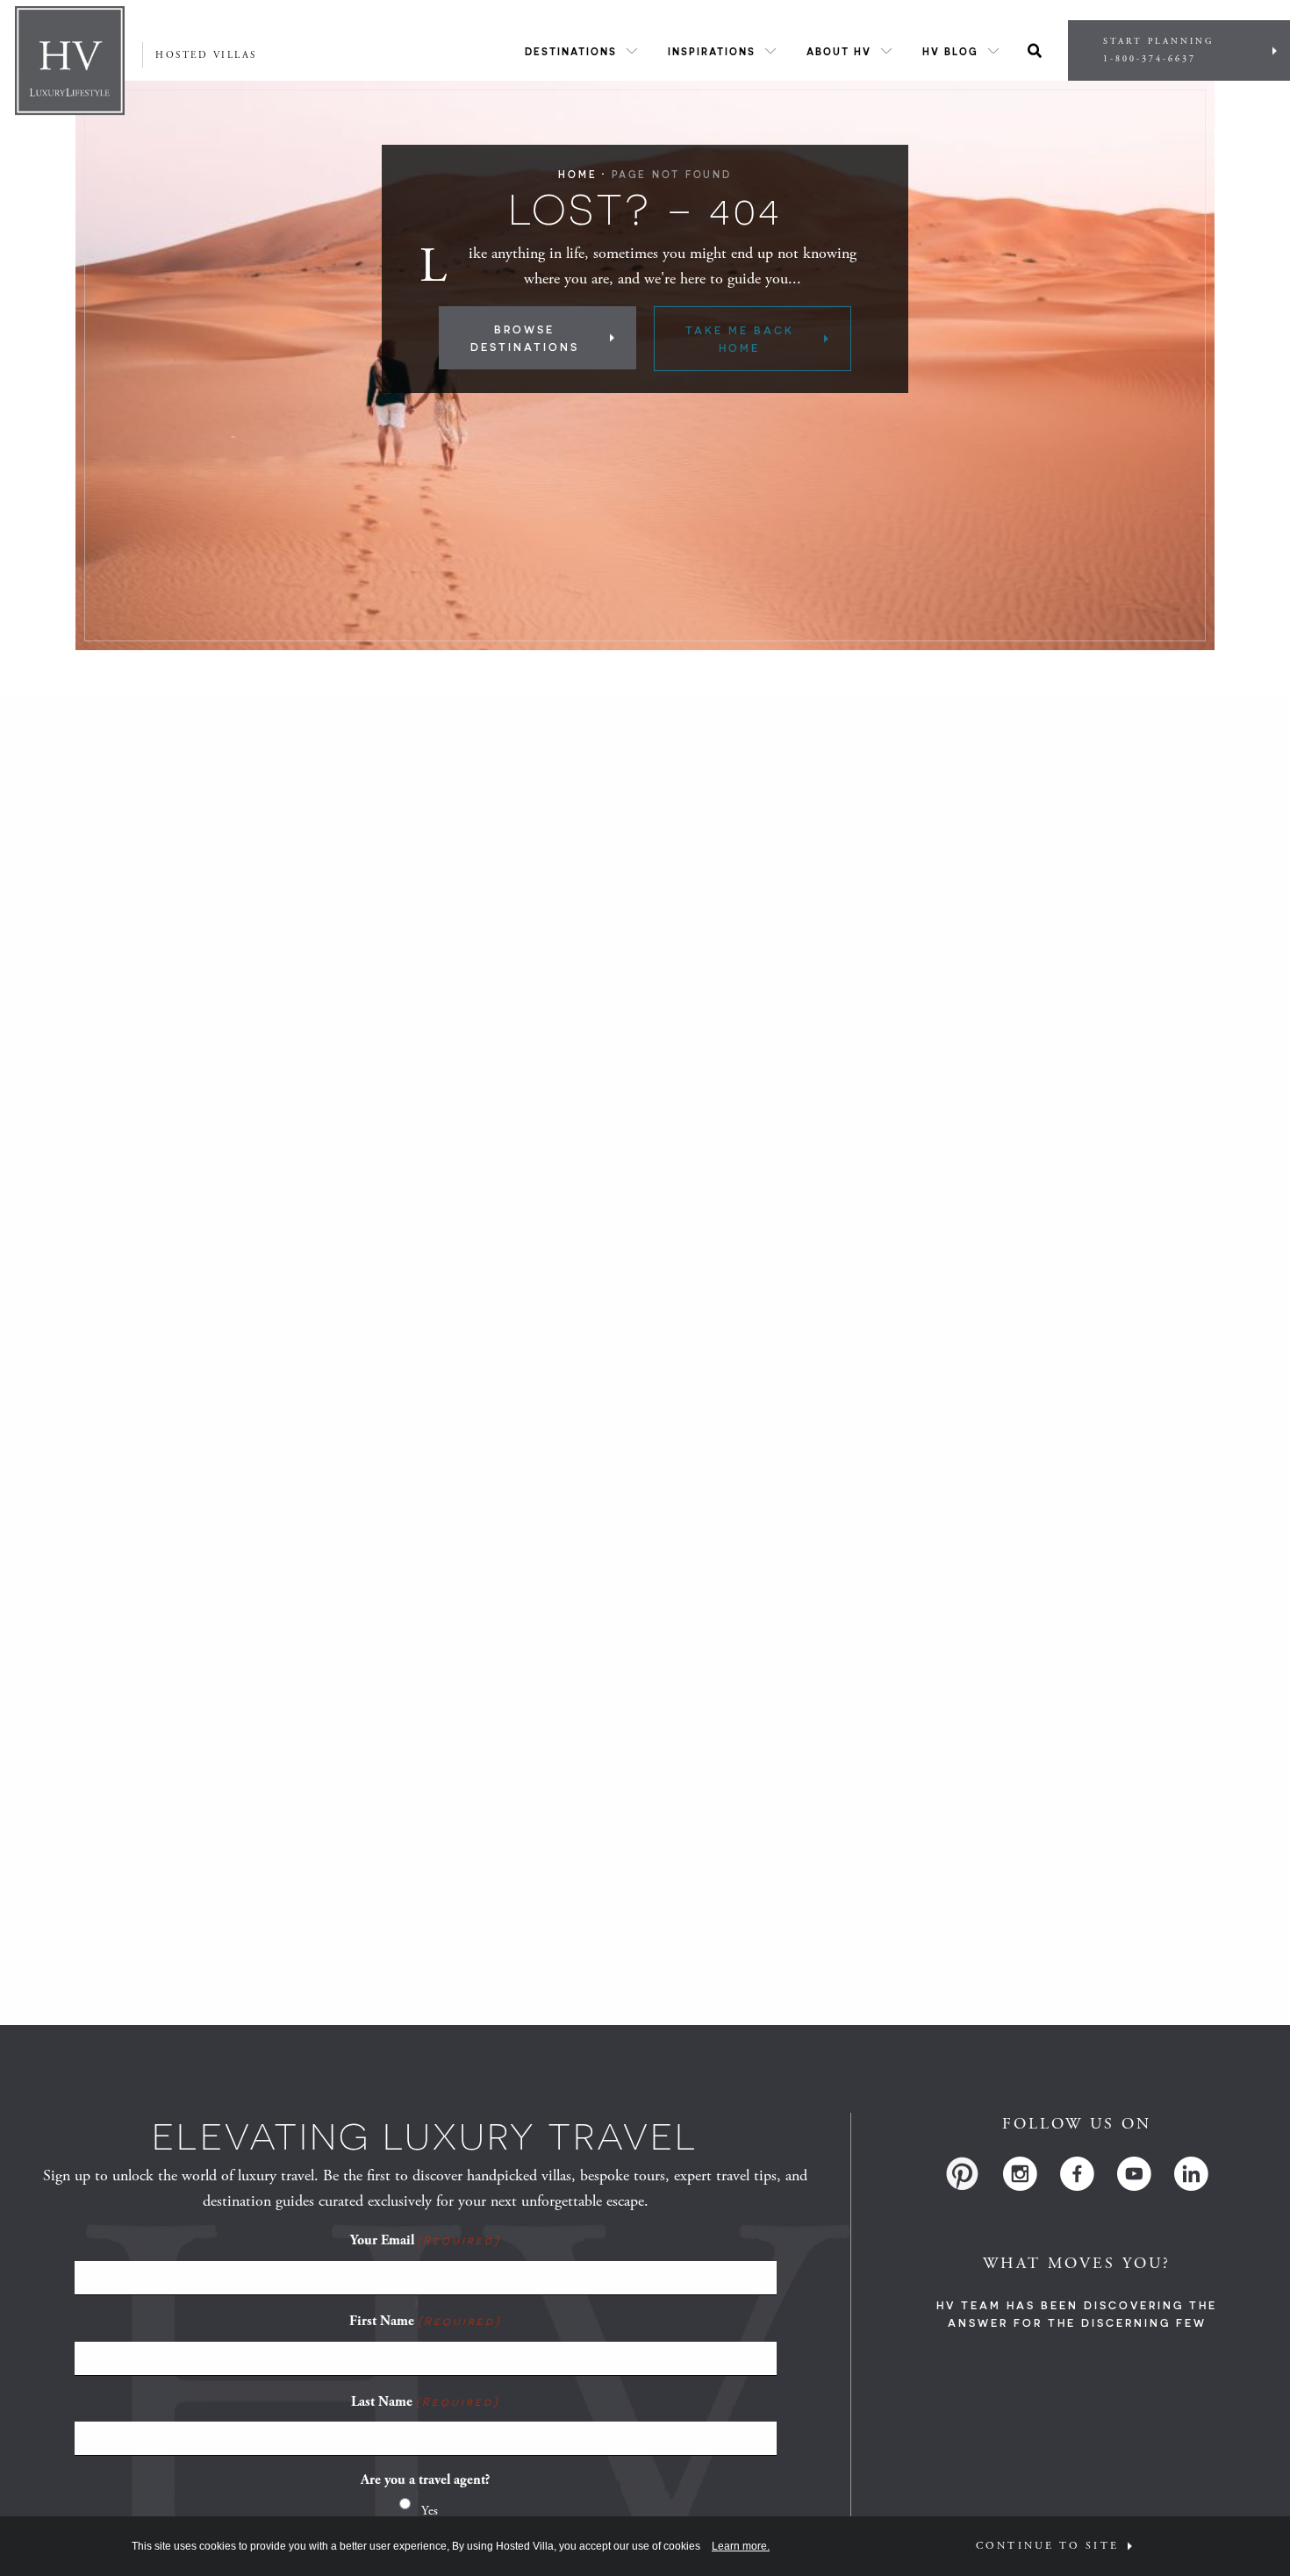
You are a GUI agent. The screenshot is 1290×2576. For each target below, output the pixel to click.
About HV (839, 51)
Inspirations (712, 51)
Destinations (571, 51)
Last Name (425, 2402)
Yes (430, 2511)
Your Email (425, 2240)
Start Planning (1158, 50)
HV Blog (950, 51)
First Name (425, 2321)
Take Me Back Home (740, 339)
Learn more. (741, 2546)
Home (577, 174)
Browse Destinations (525, 338)
